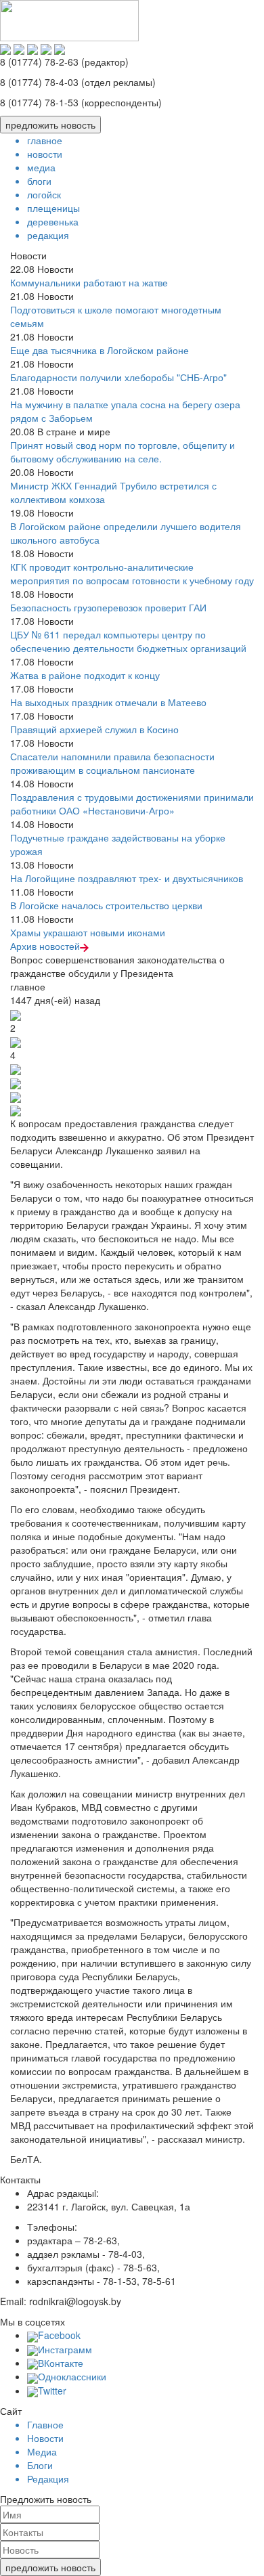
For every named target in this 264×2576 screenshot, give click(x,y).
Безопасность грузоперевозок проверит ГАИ (108, 607)
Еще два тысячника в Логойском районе (100, 350)
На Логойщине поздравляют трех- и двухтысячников (127, 878)
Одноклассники (72, 2376)
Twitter (52, 2391)
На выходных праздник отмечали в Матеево (108, 702)
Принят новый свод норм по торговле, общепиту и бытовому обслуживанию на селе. (123, 452)
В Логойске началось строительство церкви (106, 905)
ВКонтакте (61, 2363)
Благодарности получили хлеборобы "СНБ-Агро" (118, 377)
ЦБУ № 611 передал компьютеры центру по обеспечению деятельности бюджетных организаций (128, 641)
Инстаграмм (65, 2349)
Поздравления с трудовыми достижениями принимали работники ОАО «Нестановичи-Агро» (132, 804)
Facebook (59, 2335)
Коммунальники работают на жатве (89, 282)
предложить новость (50, 125)
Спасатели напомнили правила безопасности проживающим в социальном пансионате (112, 763)
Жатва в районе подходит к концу (85, 675)
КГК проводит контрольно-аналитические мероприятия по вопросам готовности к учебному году (132, 573)
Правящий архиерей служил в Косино (94, 729)
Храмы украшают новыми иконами (88, 932)
